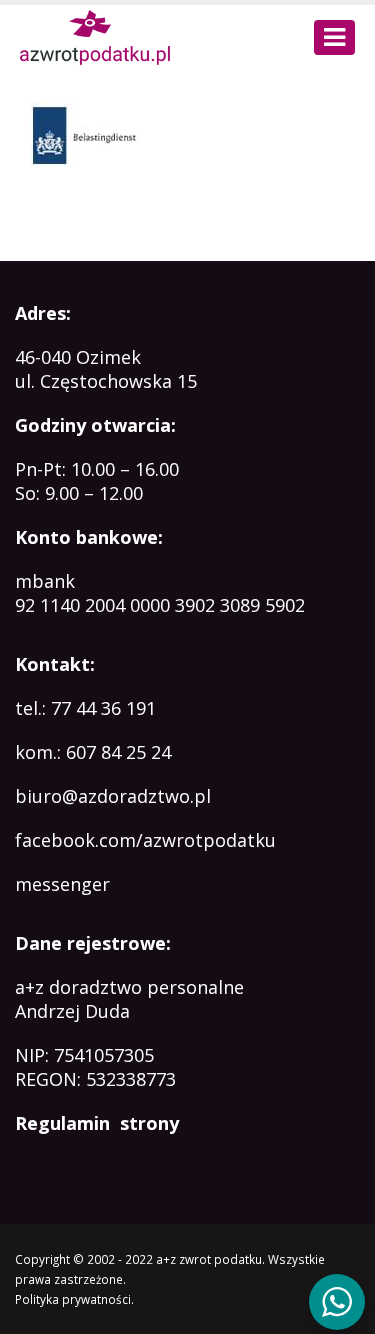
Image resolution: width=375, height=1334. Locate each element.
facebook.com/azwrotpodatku (145, 840)
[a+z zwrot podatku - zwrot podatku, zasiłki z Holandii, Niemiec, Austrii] (95, 37)
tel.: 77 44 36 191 (85, 708)
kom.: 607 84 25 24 (93, 752)
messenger (62, 884)
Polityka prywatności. (74, 1299)
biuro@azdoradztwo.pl (113, 796)
